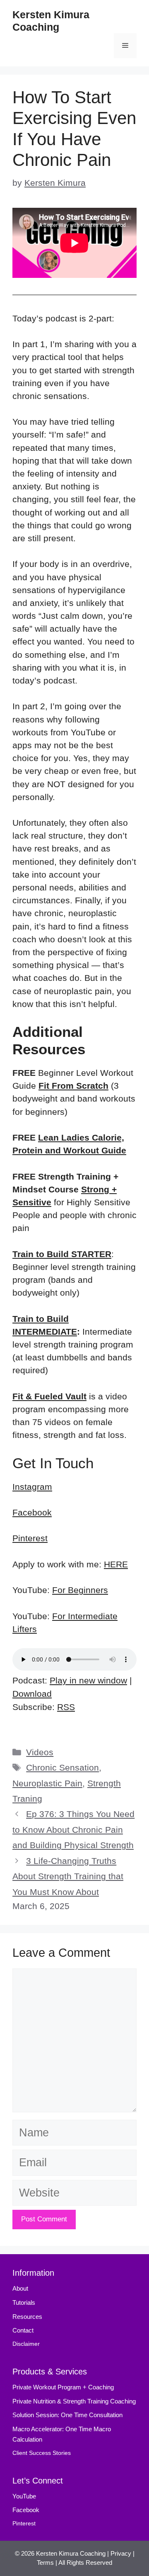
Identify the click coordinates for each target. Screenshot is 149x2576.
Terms (45, 2563)
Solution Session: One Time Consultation (67, 2415)
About (20, 2288)
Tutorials (24, 2302)
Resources (27, 2317)
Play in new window (88, 1680)
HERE (116, 1564)
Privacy (121, 2553)
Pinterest (30, 1538)
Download (32, 1694)
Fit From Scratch (73, 1086)
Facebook (32, 1512)
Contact (23, 2330)
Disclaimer (26, 2344)
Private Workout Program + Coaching (64, 2387)
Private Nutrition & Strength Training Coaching (74, 2401)
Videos (40, 1752)
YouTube (24, 2496)
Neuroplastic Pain (47, 1783)
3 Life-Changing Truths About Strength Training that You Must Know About (68, 1876)
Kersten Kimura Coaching (71, 2553)
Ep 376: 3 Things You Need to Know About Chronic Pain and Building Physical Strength (73, 1829)
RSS (66, 1707)
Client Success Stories (42, 2453)
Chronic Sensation (62, 1767)
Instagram (32, 1487)
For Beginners (80, 1590)
